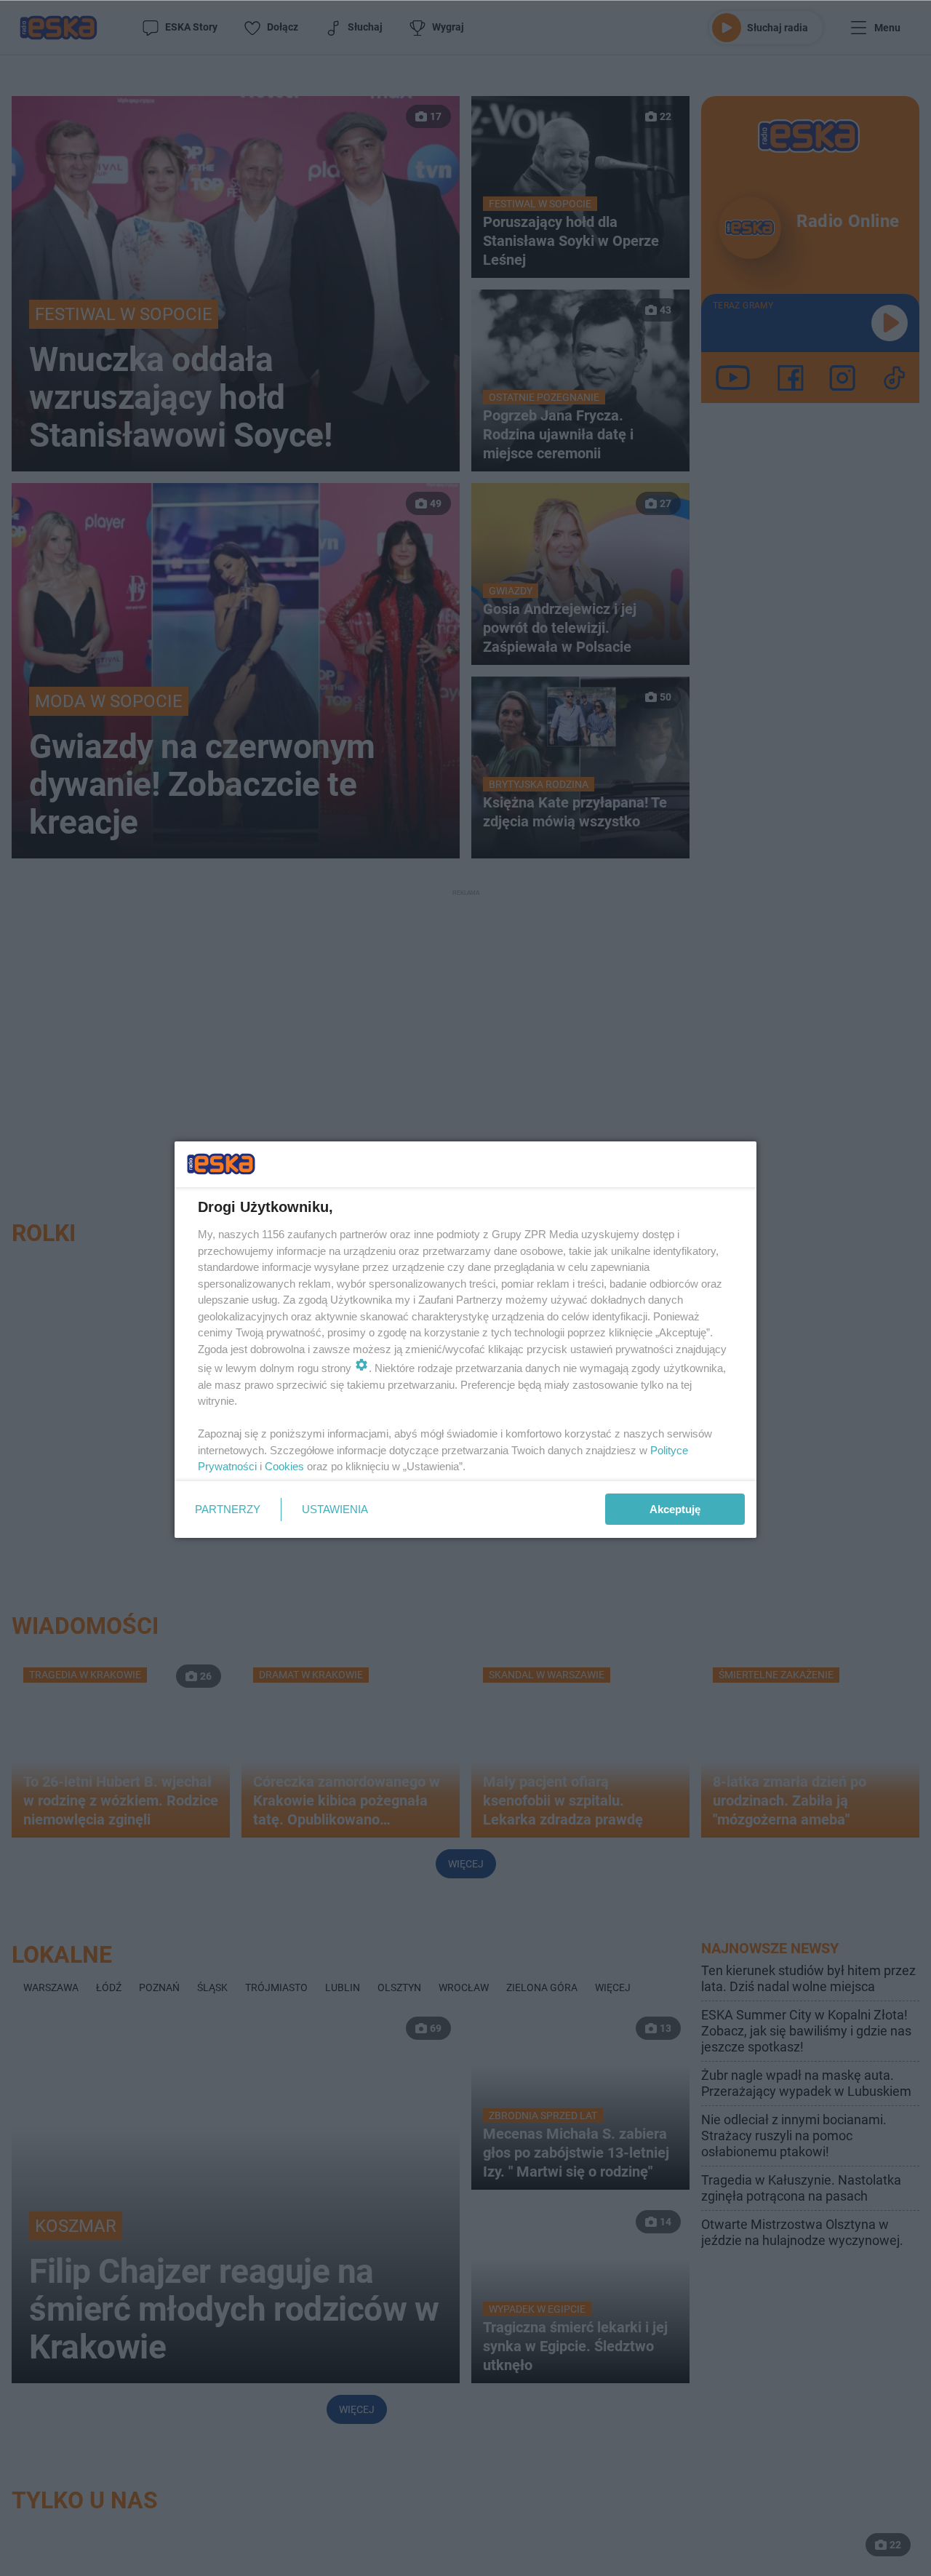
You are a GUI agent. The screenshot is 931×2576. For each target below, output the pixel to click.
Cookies (284, 1466)
